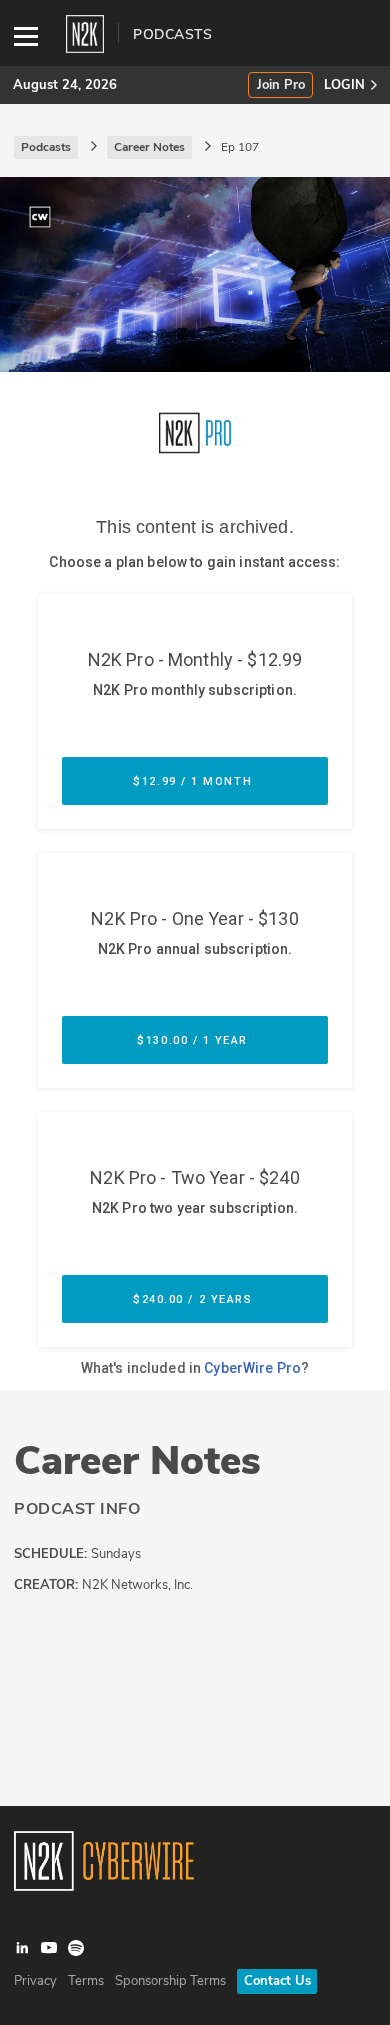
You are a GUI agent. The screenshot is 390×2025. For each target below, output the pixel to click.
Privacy (35, 1981)
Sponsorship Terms (170, 1981)
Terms (86, 1981)
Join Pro (281, 85)
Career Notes (137, 1461)
